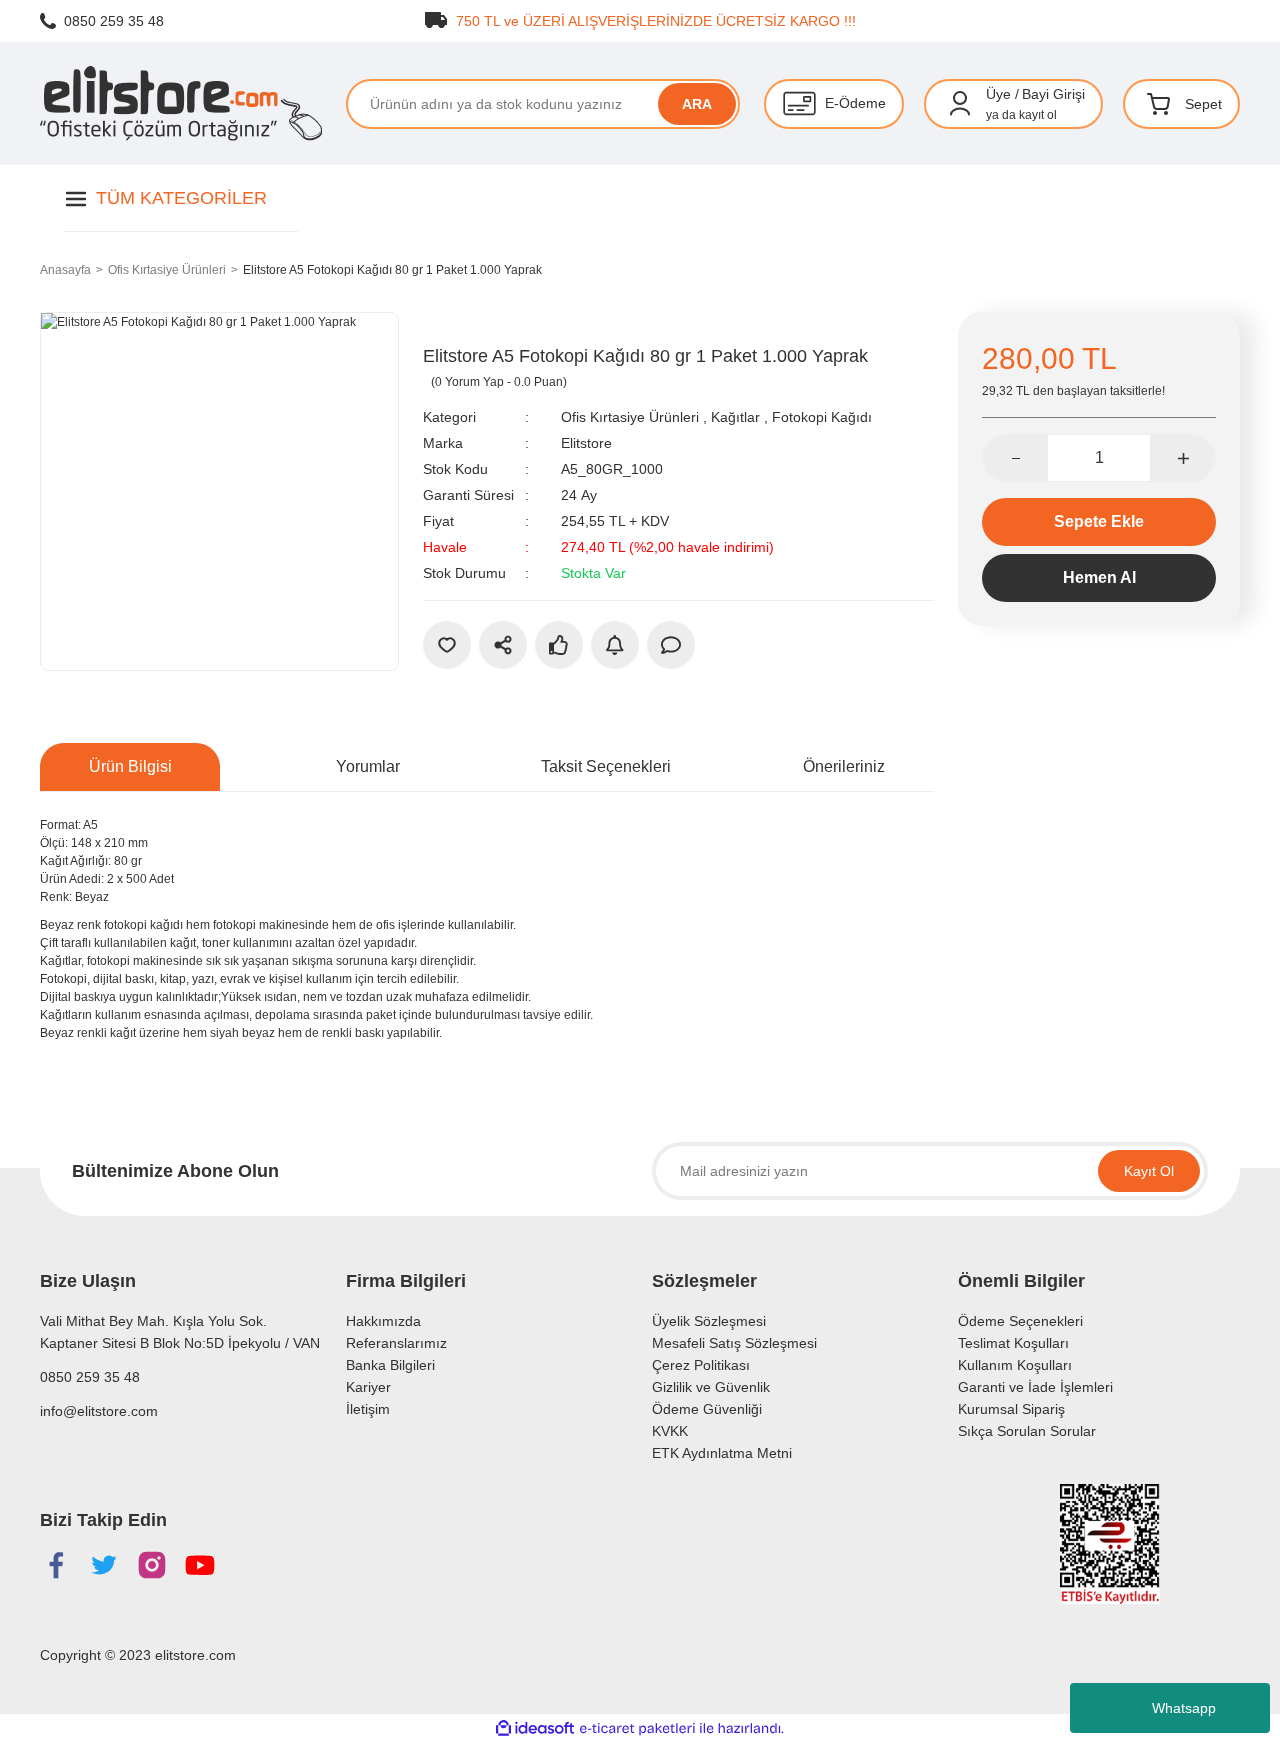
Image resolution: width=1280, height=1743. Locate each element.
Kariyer (368, 1387)
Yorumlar (368, 766)
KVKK (670, 1431)
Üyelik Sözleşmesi (709, 1321)
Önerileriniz (844, 766)
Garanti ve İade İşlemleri (1035, 1387)
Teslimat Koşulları (1013, 1343)
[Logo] (181, 103)
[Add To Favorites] (447, 645)
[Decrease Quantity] (1015, 458)
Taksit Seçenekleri (606, 766)
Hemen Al (1099, 577)
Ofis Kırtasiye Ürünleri (630, 417)
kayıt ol (1038, 115)
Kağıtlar (735, 417)
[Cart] (1159, 104)
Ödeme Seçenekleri (1020, 1321)
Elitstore (586, 443)
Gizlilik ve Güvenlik (711, 1387)
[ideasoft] (535, 1728)
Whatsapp (1184, 1708)
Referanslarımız (396, 1343)
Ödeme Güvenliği (707, 1409)
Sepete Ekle (1099, 521)
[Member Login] (960, 104)
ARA (697, 104)
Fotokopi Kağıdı (822, 417)
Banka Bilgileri (390, 1365)
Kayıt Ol (1149, 1171)
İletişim (368, 1409)
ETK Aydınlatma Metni (722, 1453)
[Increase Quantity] (1182, 458)
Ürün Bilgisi (130, 766)
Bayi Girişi (1053, 94)
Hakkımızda (383, 1321)
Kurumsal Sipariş (1011, 1409)
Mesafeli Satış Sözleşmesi (734, 1343)
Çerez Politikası (701, 1365)
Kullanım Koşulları (1015, 1365)
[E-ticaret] (637, 1728)
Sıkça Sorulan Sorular (1027, 1431)
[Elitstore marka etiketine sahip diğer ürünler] (468, 327)
